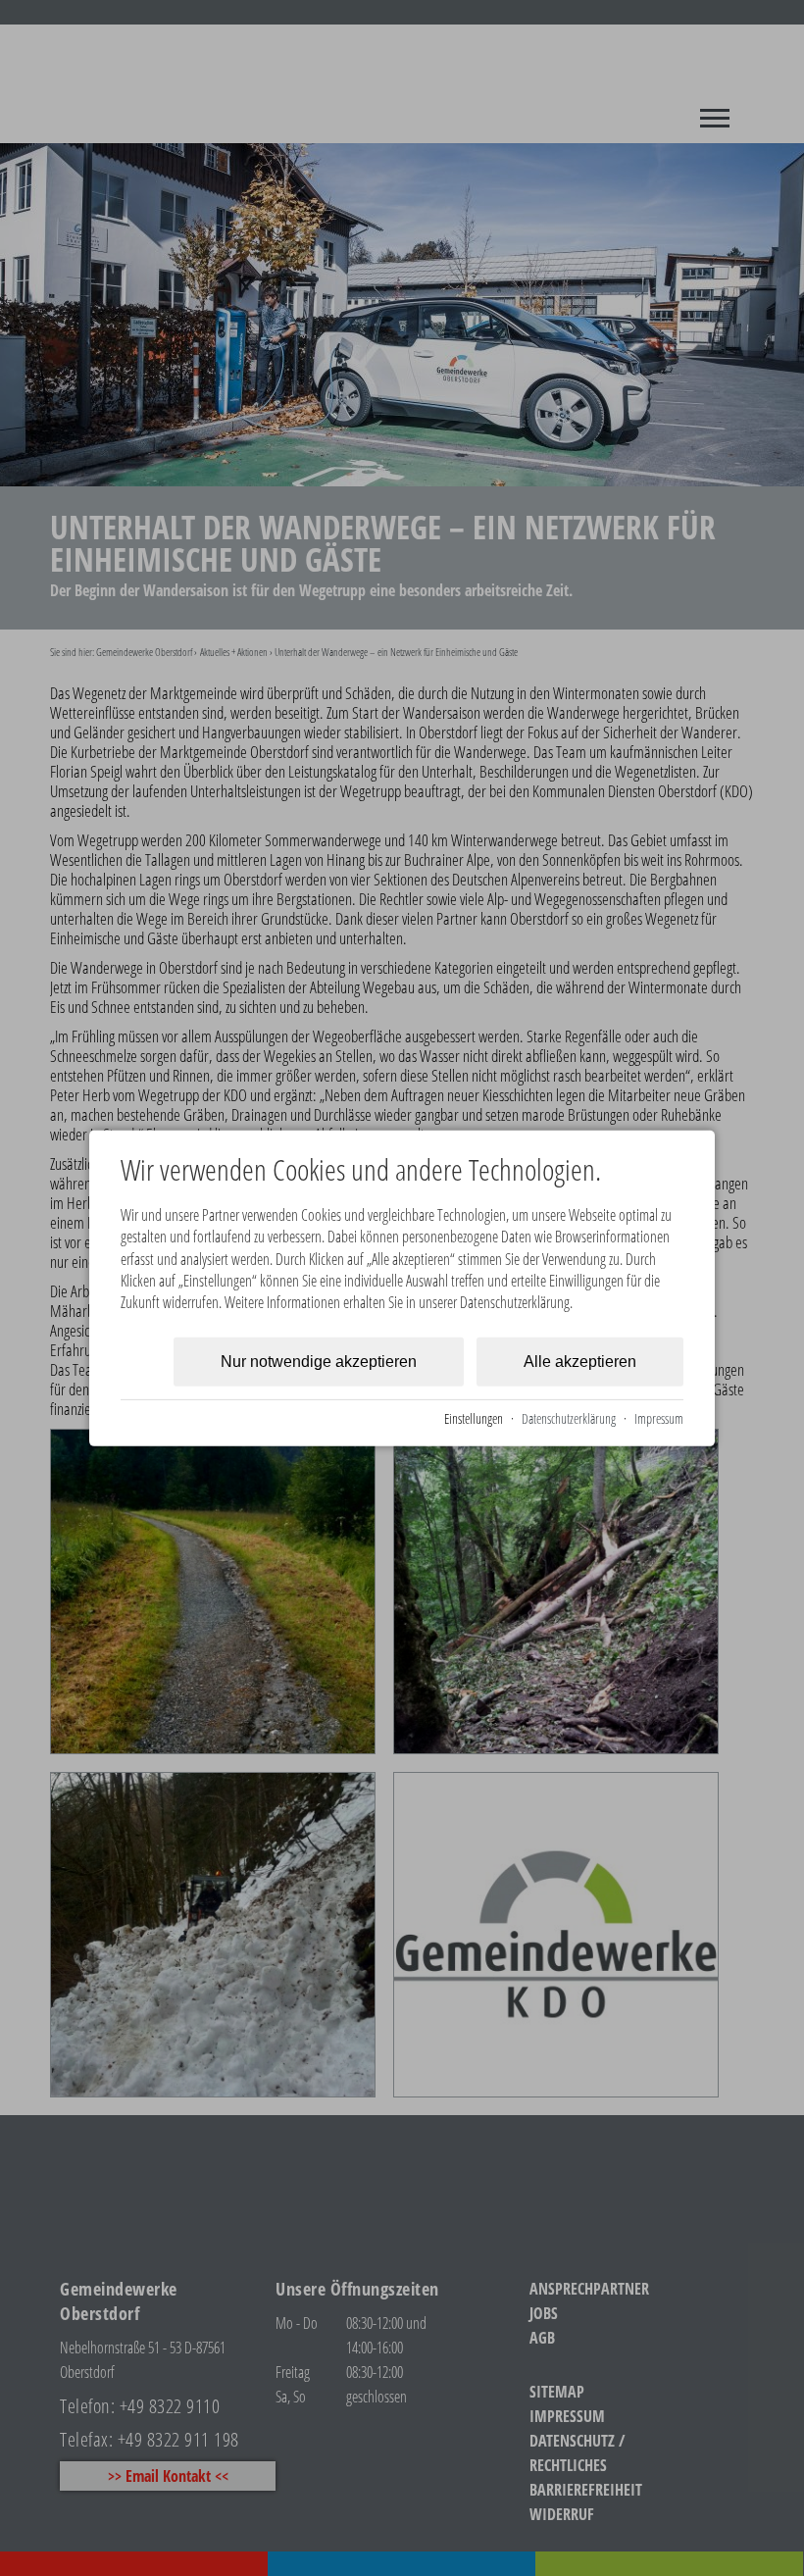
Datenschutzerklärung (569, 1417)
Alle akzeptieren (580, 1362)
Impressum (659, 1417)
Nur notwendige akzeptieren (319, 1362)
